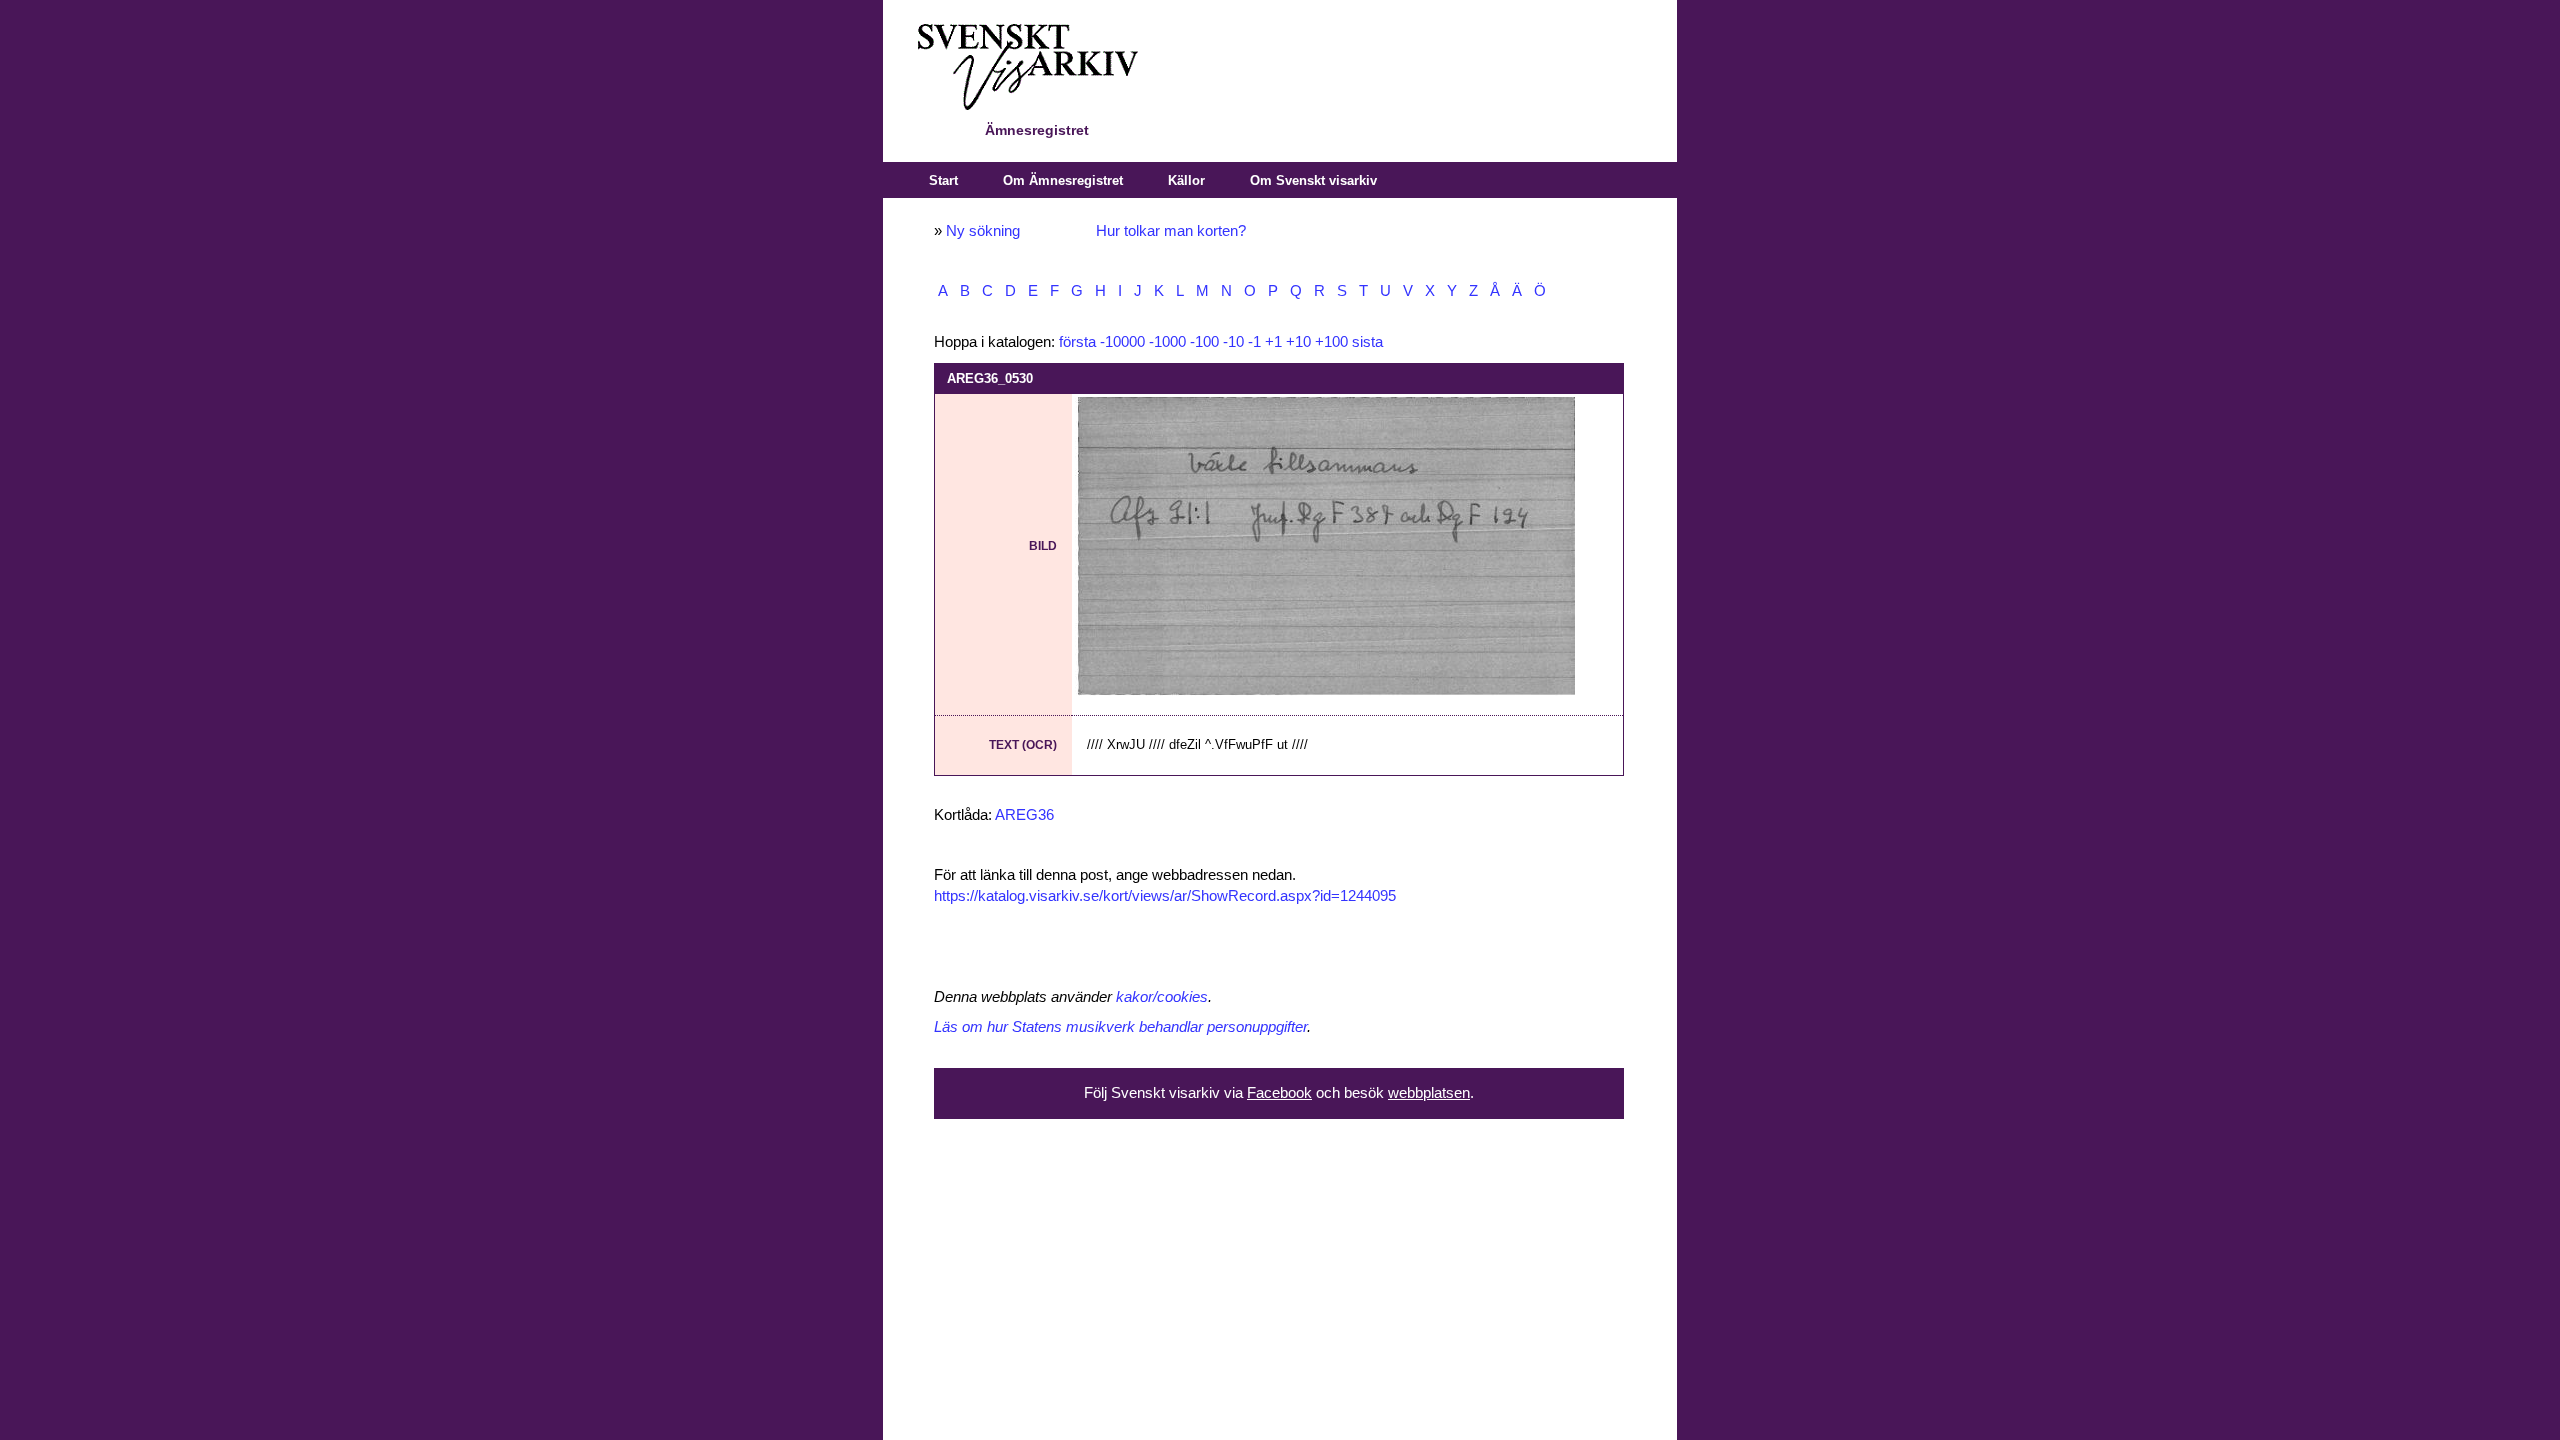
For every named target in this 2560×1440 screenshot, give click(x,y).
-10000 (1122, 342)
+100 (1331, 342)
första (1077, 342)
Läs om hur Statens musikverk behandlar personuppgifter (1120, 1027)
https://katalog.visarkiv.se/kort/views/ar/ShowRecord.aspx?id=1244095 (1165, 896)
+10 (1298, 342)
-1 (1254, 342)
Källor (1186, 180)
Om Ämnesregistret (1063, 180)
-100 (1204, 342)
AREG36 (1024, 815)
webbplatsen (1429, 1093)
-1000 (1167, 342)
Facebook (1279, 1093)
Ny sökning (983, 231)
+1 (1273, 342)
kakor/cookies (1162, 997)
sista (1367, 342)
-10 (1233, 342)
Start (943, 180)
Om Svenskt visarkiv (1313, 180)
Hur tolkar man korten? (1171, 231)
